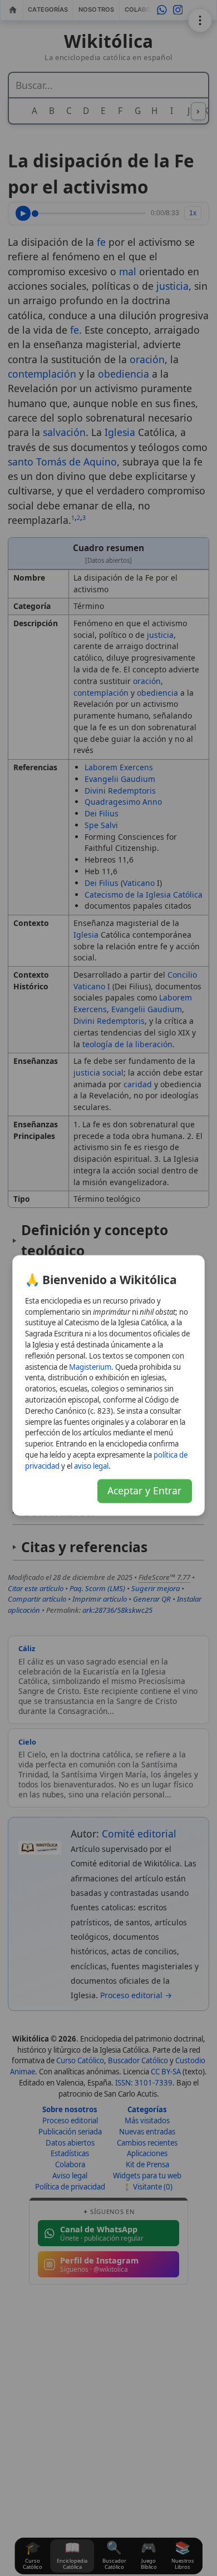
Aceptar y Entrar (144, 1490)
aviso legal (91, 1465)
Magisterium (90, 1366)
